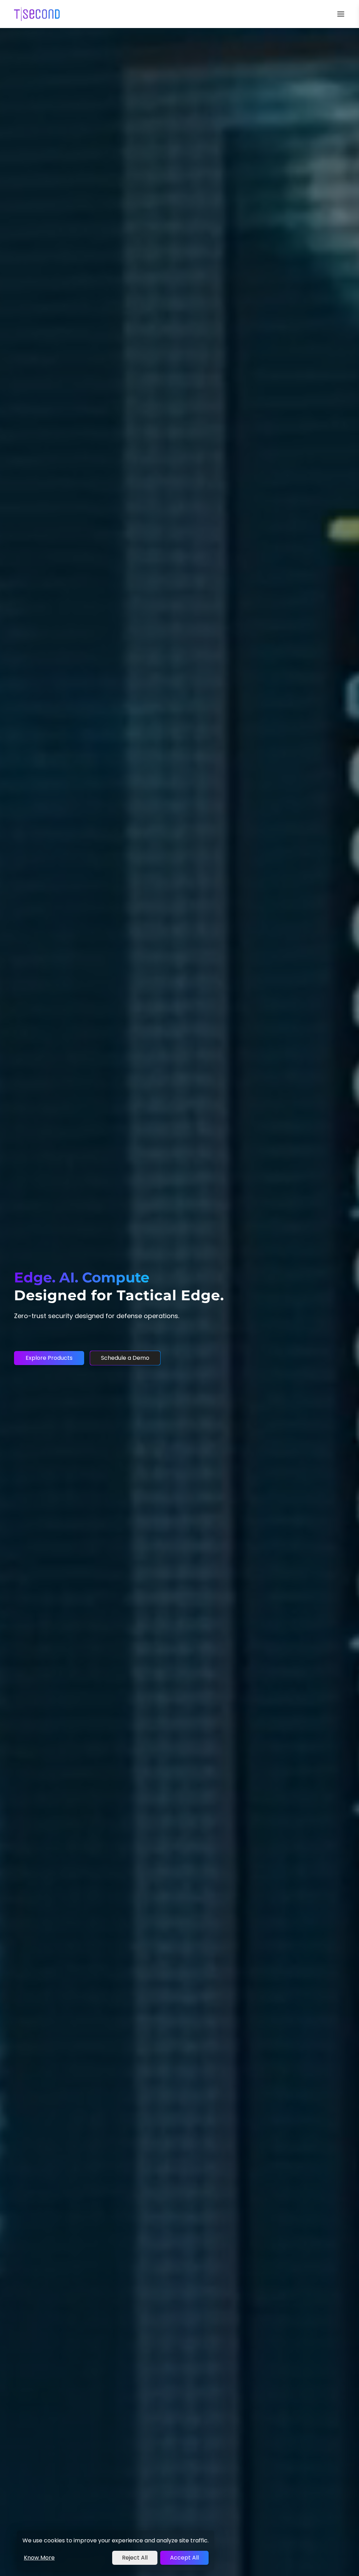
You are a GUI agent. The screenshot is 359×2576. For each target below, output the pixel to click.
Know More (39, 2558)
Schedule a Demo (125, 1358)
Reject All (135, 2558)
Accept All (184, 2558)
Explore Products (49, 1358)
